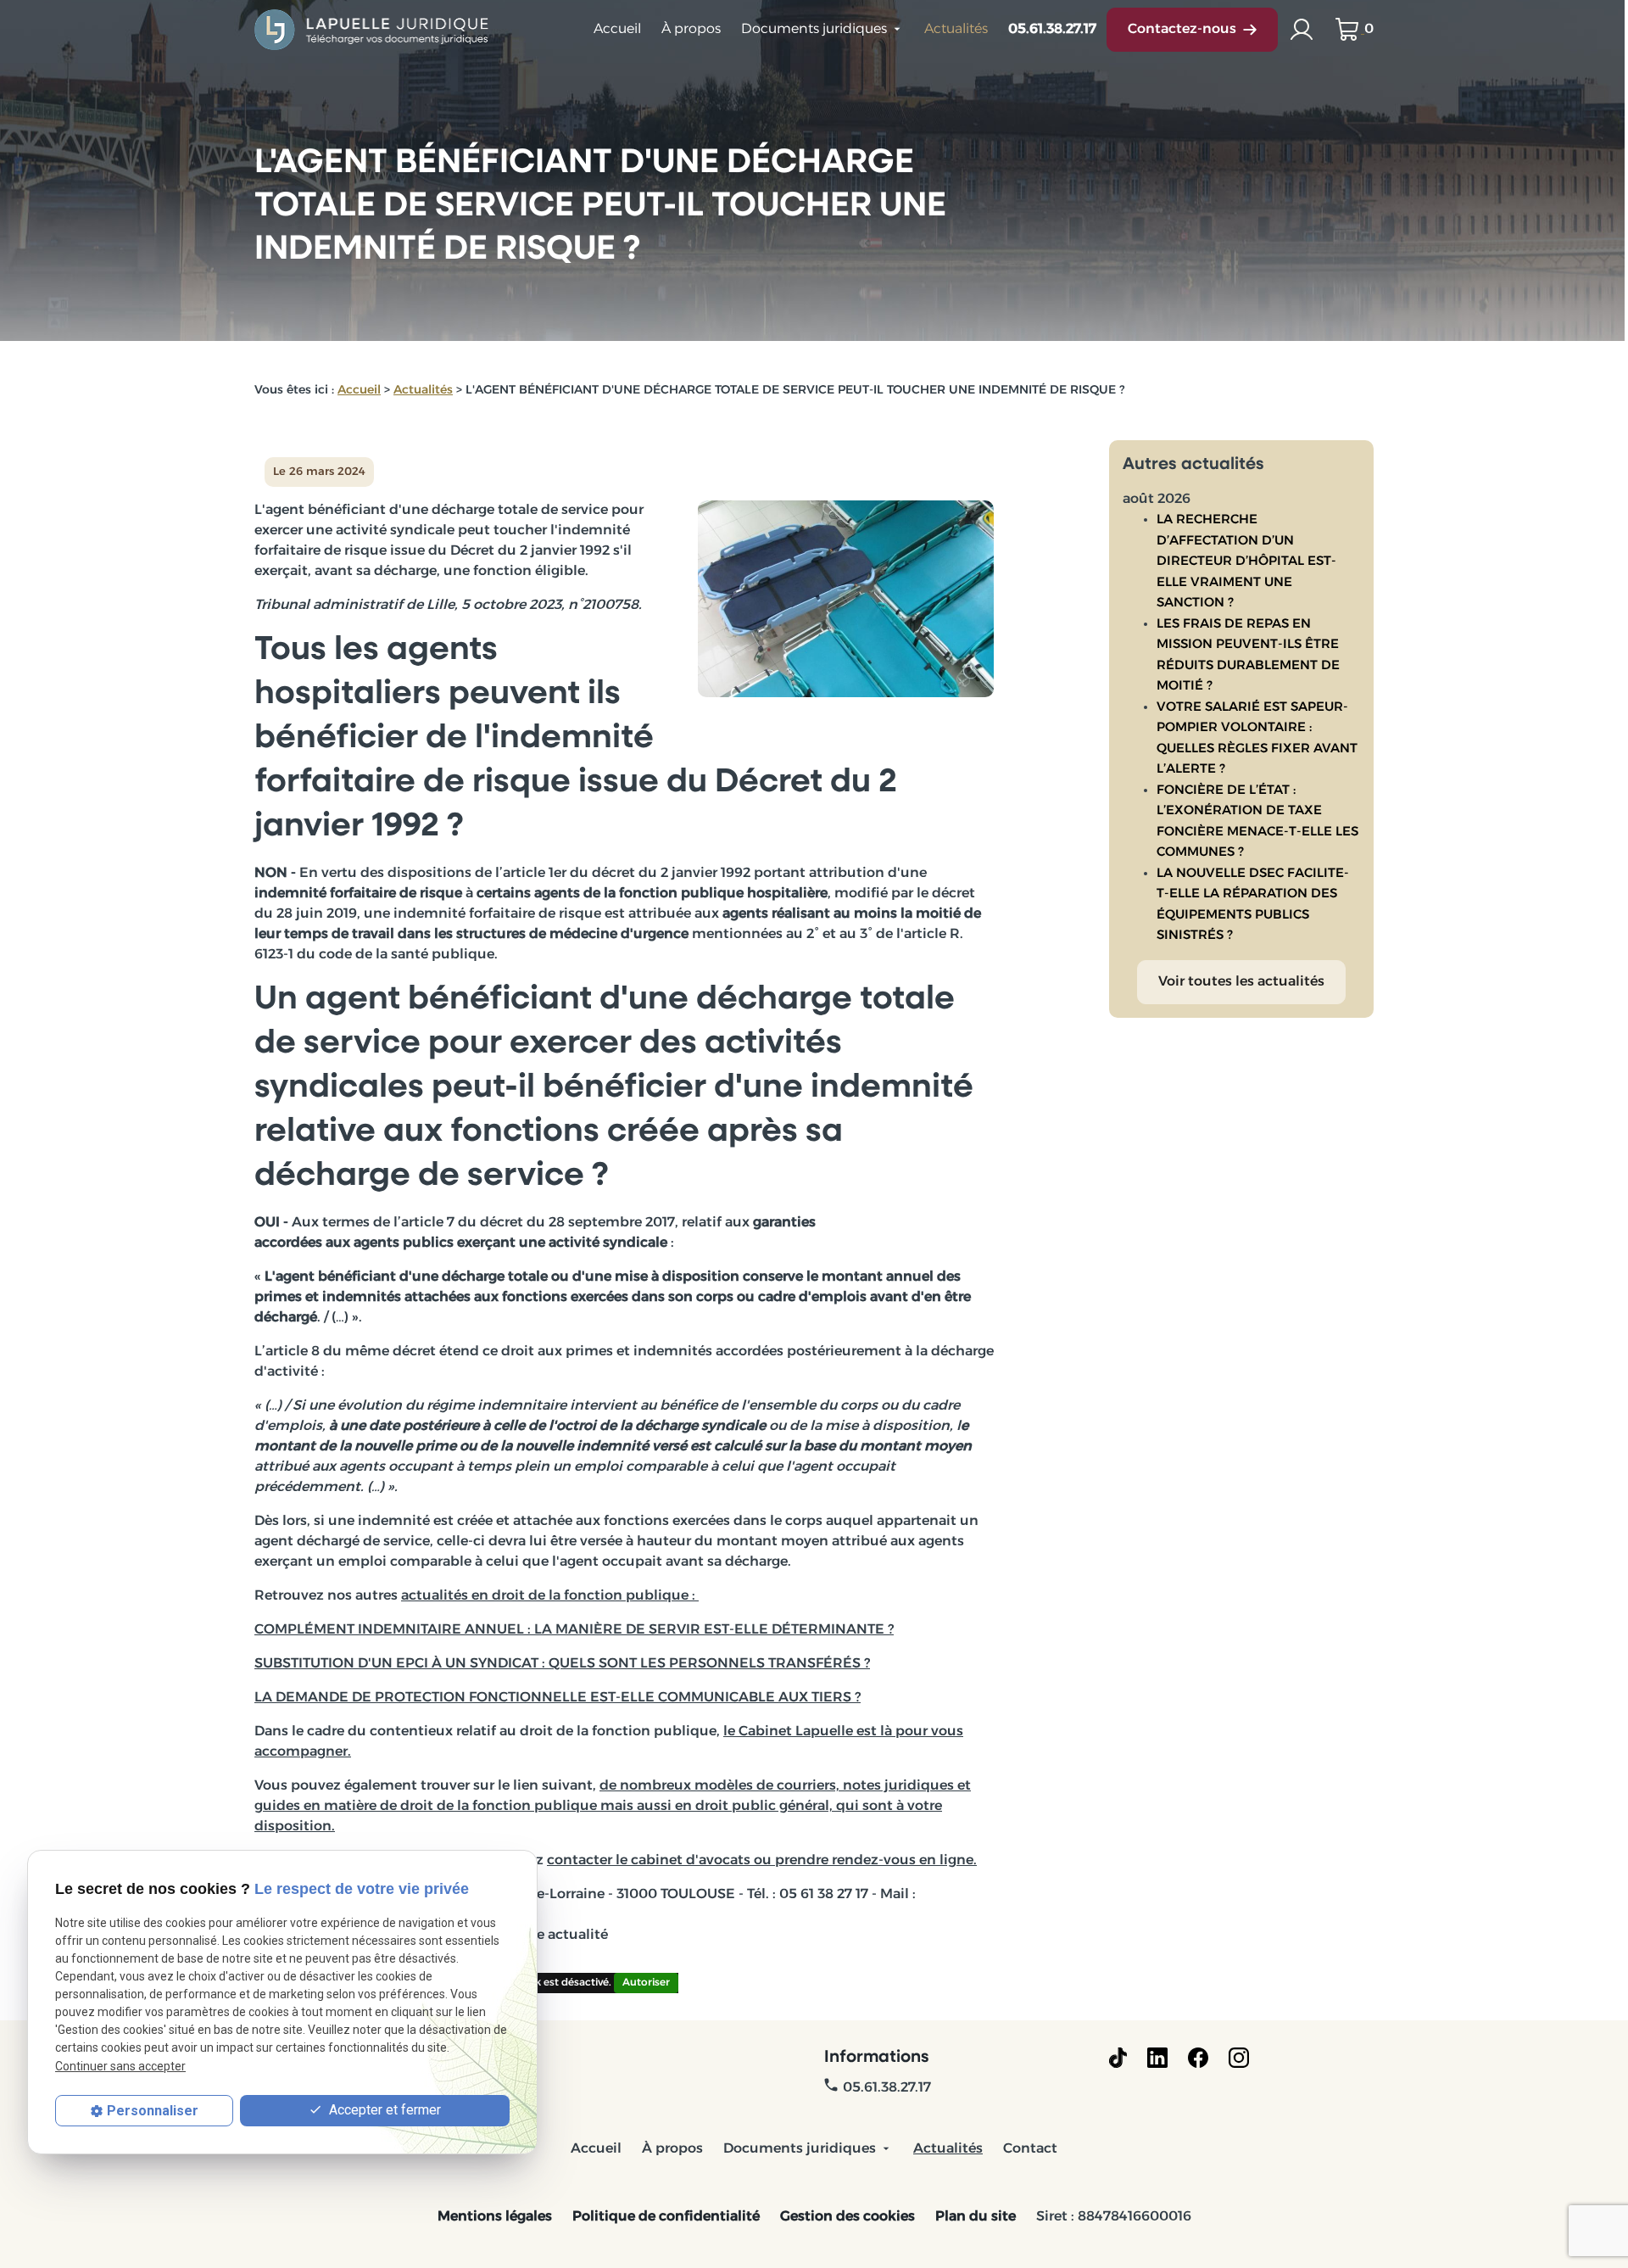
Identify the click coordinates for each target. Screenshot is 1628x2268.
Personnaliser (153, 2111)
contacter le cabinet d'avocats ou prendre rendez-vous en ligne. (762, 1861)
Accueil (617, 30)
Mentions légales (495, 2217)
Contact (1030, 2149)
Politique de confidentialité (666, 2217)
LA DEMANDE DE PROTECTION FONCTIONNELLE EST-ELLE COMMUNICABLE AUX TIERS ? (558, 1698)
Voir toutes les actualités (1241, 982)
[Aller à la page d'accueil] (373, 30)
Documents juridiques (814, 30)
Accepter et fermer (383, 2110)
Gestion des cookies (847, 2217)
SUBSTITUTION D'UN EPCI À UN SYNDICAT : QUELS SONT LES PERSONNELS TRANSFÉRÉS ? (562, 1664)
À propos (691, 30)
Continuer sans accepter (120, 2066)
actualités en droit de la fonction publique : (550, 1596)
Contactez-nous (1182, 30)
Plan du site (976, 2217)
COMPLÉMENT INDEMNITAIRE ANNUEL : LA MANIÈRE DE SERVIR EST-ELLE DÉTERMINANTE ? (574, 1630)
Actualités (956, 30)
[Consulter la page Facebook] (1198, 2058)
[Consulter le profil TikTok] (1118, 2058)
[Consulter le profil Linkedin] (1157, 2058)
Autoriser (646, 1983)
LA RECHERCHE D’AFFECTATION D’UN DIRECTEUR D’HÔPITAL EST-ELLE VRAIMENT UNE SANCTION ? (1246, 562)
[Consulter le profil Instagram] (1239, 2058)
